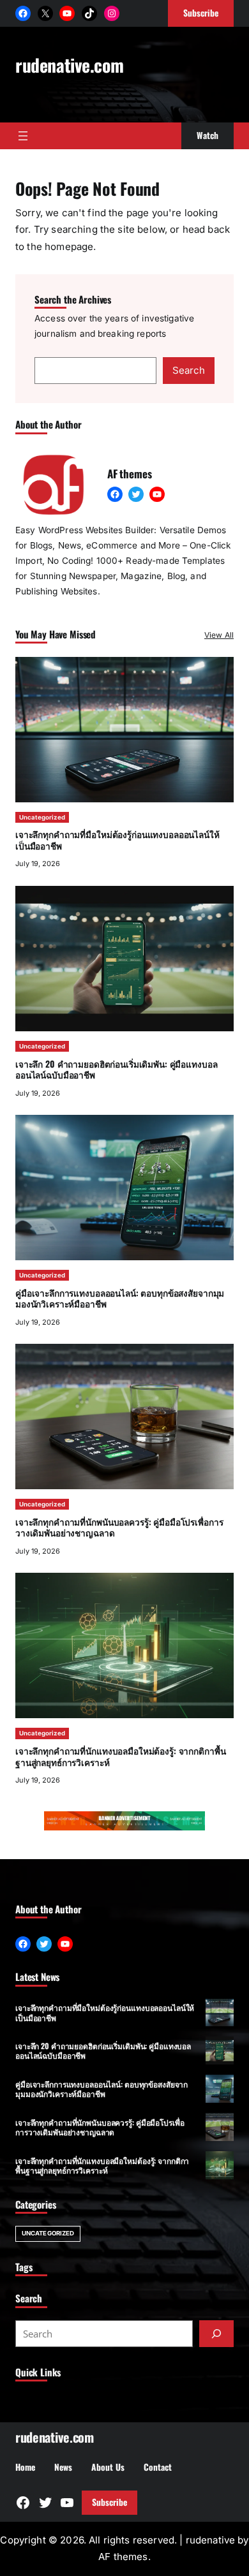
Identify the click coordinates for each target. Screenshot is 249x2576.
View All (219, 635)
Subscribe (109, 2502)
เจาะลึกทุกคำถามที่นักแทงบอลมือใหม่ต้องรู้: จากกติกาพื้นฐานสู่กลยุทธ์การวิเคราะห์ (120, 1756)
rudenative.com (69, 65)
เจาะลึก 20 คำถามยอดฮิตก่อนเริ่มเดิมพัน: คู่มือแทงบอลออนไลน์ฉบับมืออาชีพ (116, 1070)
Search (189, 370)
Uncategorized (42, 817)
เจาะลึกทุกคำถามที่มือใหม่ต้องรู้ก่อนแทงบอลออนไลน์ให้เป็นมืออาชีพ (117, 840)
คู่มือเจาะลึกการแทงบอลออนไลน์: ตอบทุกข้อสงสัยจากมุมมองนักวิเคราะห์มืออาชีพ (120, 1299)
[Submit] (216, 2334)
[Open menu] (23, 136)
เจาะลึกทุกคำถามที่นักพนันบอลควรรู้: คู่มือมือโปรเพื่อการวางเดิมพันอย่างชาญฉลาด (119, 1527)
